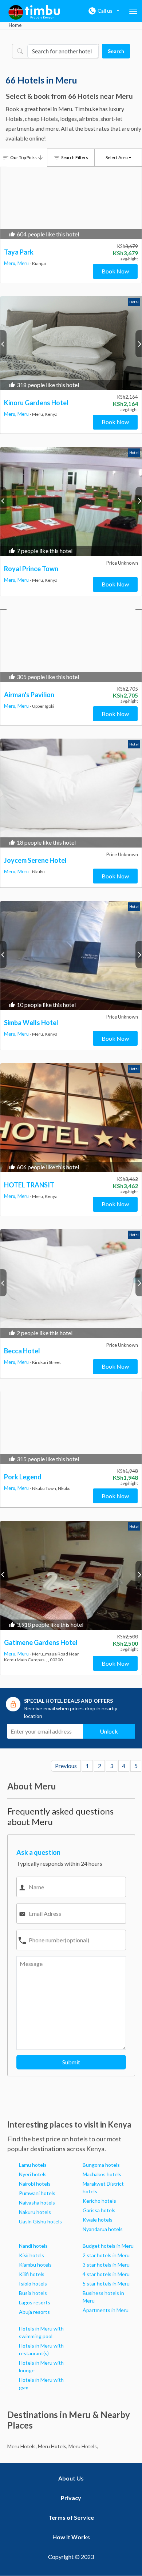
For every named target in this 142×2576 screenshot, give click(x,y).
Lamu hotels (33, 2165)
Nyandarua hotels (103, 2229)
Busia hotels (33, 2293)
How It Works (71, 2537)
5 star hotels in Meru (106, 2284)
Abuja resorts (34, 2312)
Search (116, 51)
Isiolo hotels (33, 2284)
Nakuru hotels (35, 2212)
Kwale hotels (98, 2220)
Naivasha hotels (37, 2203)
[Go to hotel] (71, 343)
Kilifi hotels (32, 2274)
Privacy (71, 2498)
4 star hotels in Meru (106, 2274)
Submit (71, 2062)
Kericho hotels (99, 2201)
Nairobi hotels (35, 2184)
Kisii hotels (31, 2255)
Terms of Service (71, 2517)
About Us (71, 2478)
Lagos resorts (35, 2302)
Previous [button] (3, 344)
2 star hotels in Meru (106, 2255)
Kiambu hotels (35, 2265)
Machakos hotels (102, 2174)
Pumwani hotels (37, 2193)
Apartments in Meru (106, 2310)
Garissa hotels (99, 2210)
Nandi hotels (33, 2246)
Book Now (115, 271)
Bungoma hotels (101, 2165)
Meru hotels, (22, 2446)
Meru (24, 263)
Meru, (11, 263)
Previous (66, 1766)
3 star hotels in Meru (106, 2265)
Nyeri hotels (33, 2174)
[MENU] (133, 11)
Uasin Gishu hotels (40, 2221)
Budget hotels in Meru (108, 2246)
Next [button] (139, 344)
